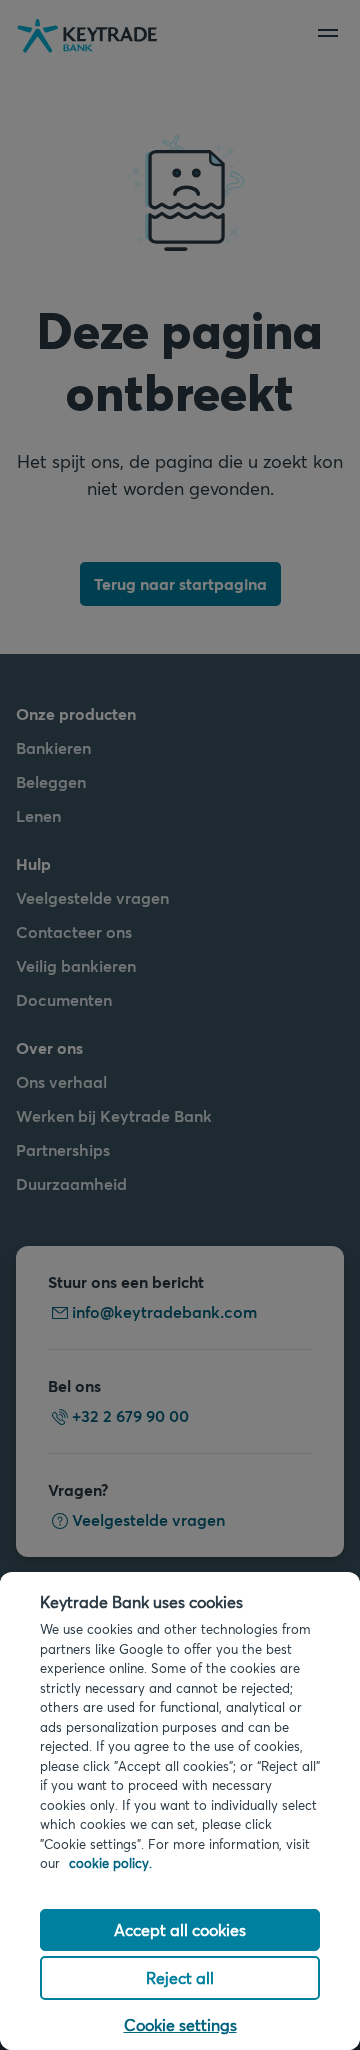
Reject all (180, 1977)
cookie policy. (110, 1863)
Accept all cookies (180, 1929)
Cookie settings (180, 2024)
